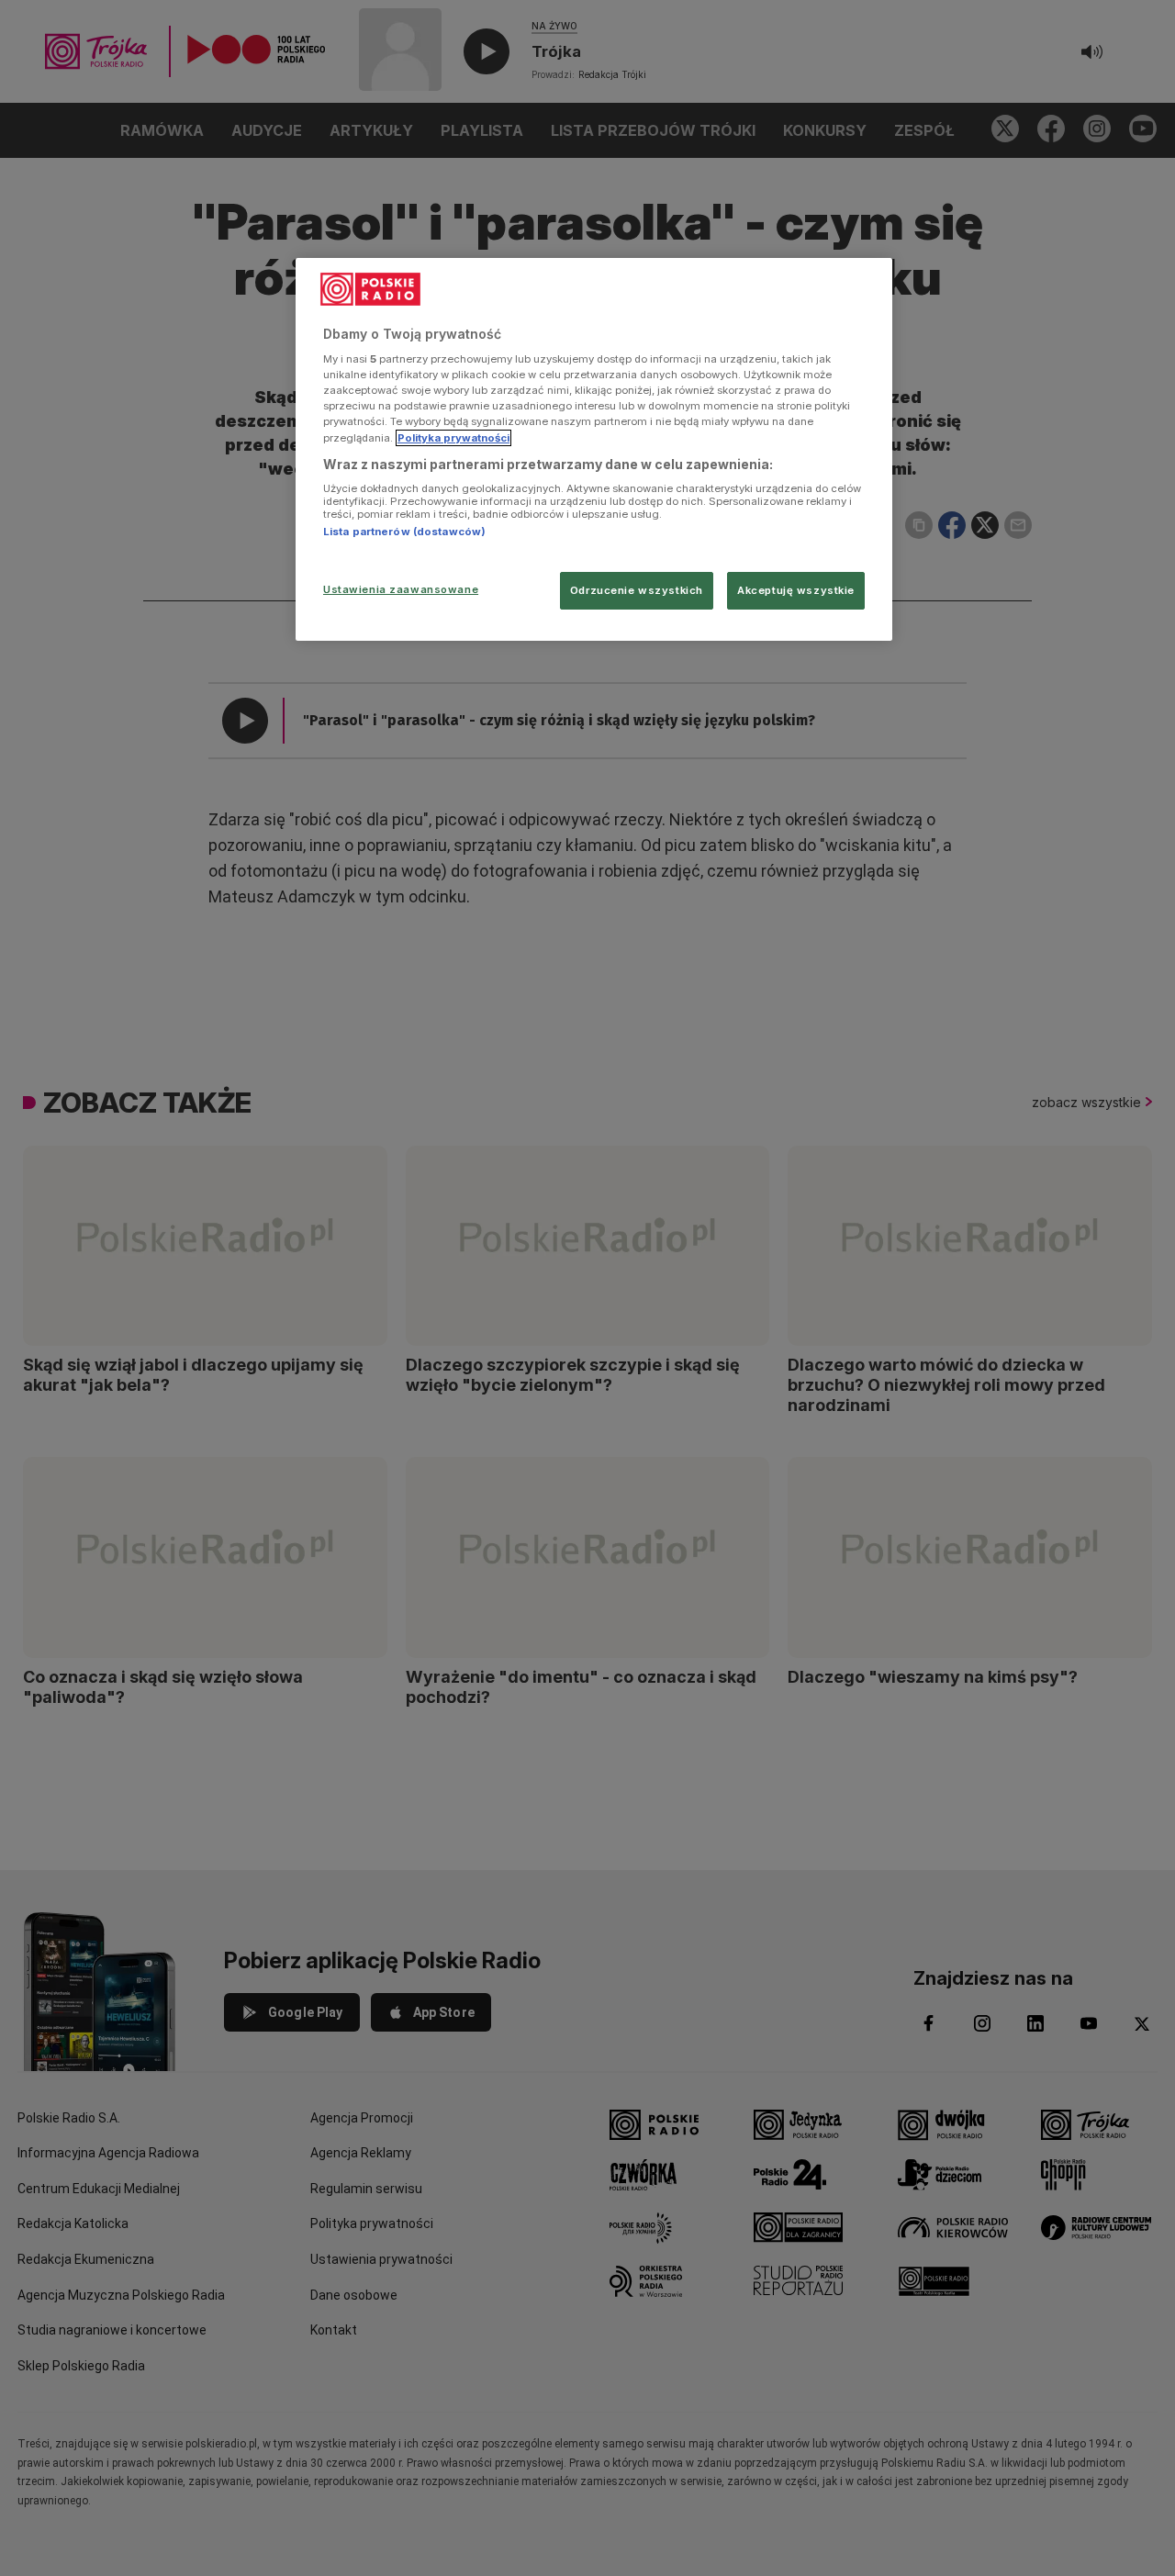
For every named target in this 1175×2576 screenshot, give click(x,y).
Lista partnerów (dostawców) (404, 532)
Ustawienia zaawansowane (401, 589)
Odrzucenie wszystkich (637, 590)
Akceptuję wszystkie (796, 590)
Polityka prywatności (453, 438)
